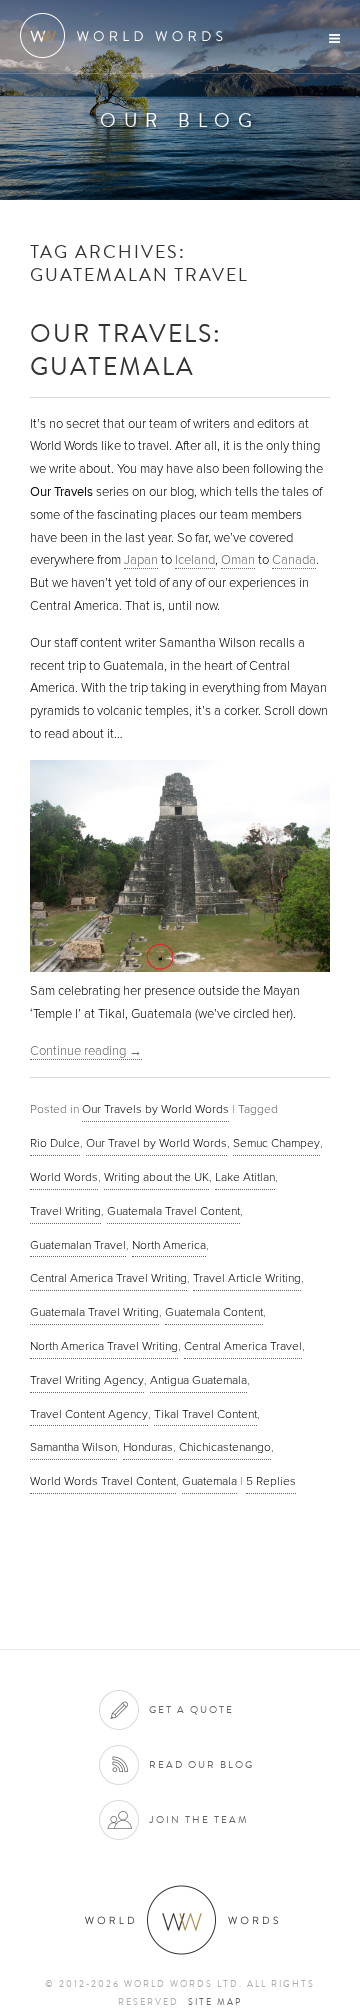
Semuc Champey (276, 1143)
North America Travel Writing (104, 1346)
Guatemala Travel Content (173, 1211)
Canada (294, 560)
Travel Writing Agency (87, 1380)
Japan (141, 560)
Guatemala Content (214, 1312)
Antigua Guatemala (198, 1380)
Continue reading (86, 1051)
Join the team (199, 1819)
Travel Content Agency (89, 1414)
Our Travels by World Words (155, 1109)
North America (169, 1245)
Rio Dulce (55, 1143)
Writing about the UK (156, 1177)
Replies (271, 1481)
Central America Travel (243, 1346)
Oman (238, 560)
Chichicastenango (225, 1447)
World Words (127, 35)
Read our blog (201, 1764)
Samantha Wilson (73, 1447)
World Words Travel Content (103, 1481)
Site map (215, 2002)
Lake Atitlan (245, 1177)
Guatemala (209, 1481)
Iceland (195, 560)
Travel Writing (65, 1211)
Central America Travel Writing (108, 1278)
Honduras (148, 1447)
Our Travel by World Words (156, 1143)
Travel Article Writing (247, 1278)
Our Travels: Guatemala (126, 349)
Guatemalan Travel (78, 1245)
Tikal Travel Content (205, 1414)
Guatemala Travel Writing (94, 1312)
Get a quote (191, 1709)
